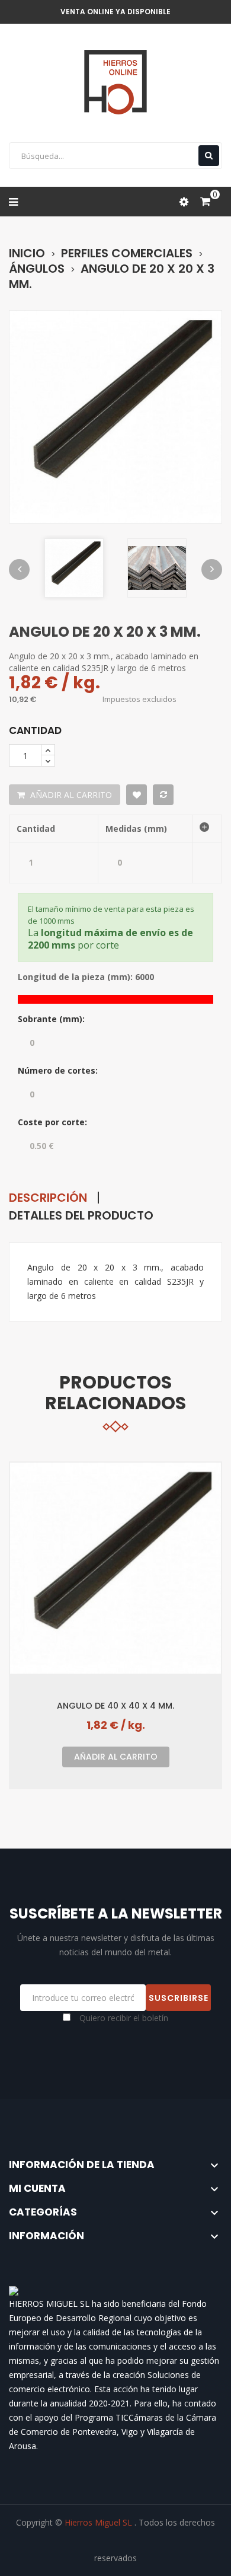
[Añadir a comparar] (163, 795)
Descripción (48, 1198)
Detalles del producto (81, 1215)
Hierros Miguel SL (100, 2522)
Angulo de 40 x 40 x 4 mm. (115, 1705)
